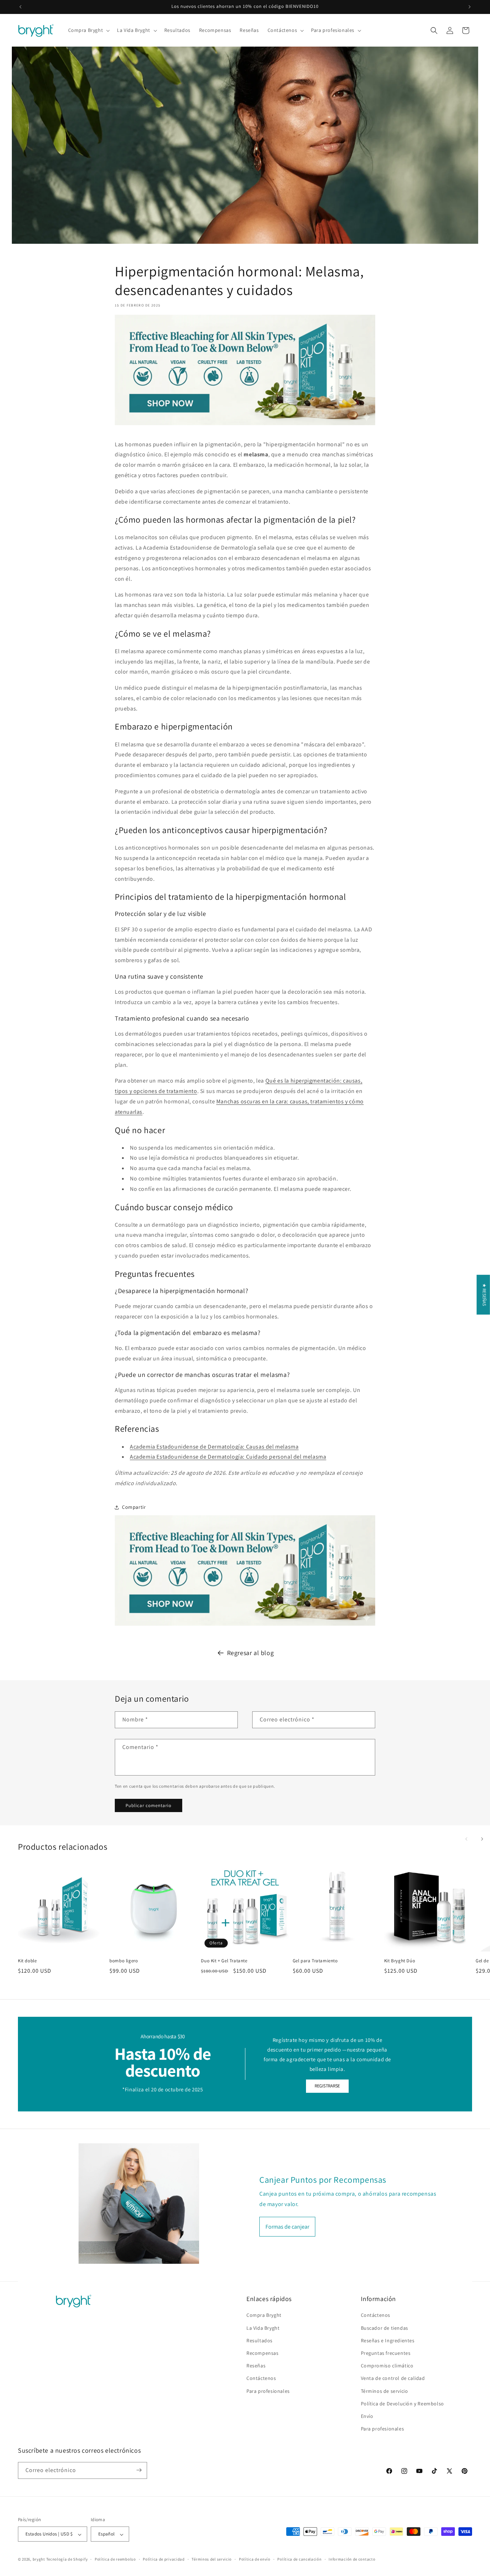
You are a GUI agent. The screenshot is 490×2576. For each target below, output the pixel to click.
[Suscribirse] (139, 2470)
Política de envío (255, 2559)
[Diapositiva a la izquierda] (466, 1839)
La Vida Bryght (263, 2328)
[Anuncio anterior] (20, 7)
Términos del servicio (212, 2559)
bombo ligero (124, 1960)
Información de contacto (352, 2559)
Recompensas (263, 2353)
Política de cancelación (299, 2559)
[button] (88, 30)
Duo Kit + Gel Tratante (224, 1960)
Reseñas (256, 2366)
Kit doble (27, 1960)
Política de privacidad (164, 2559)
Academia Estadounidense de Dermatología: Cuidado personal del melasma (228, 1457)
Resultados (260, 2340)
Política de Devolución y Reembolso (402, 2404)
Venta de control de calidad (393, 2378)
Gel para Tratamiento (315, 1960)
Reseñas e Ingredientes (388, 2340)
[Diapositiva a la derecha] (482, 1839)
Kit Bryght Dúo (400, 1960)
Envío (367, 2416)
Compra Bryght (264, 2315)
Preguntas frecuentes (386, 2353)
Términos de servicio (385, 2391)
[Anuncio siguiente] (470, 7)
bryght (39, 2560)
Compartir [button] (134, 1507)
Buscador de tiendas (385, 2328)
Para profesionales (268, 2391)
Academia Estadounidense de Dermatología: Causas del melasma (214, 1447)
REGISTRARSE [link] (327, 2086)
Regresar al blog (251, 1653)
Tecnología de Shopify (67, 2560)
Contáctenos (261, 2378)
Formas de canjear (287, 2226)
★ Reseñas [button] (484, 1295)
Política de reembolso (115, 2559)
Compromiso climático (387, 2366)
